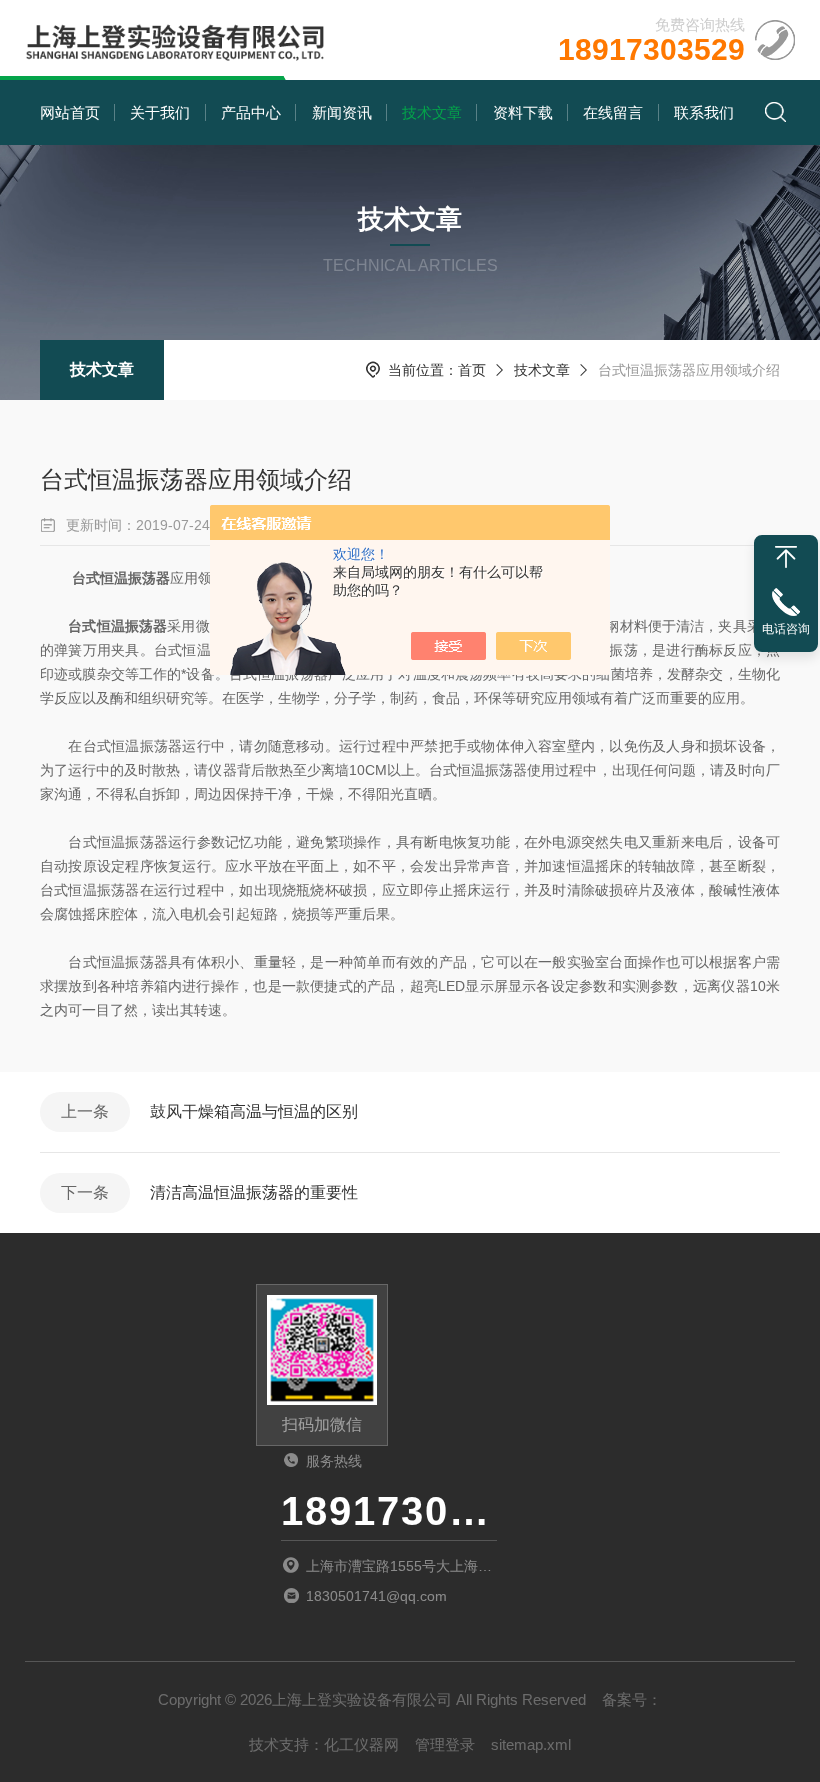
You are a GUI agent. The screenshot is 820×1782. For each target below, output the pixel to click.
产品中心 (251, 112)
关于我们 (160, 112)
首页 (472, 370)
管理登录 (445, 1744)
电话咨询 (786, 629)
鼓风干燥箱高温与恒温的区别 (254, 1111)
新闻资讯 (342, 112)
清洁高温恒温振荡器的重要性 (254, 1192)
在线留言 (613, 112)
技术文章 (432, 112)
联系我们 (704, 112)
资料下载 (523, 112)
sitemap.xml (531, 1744)
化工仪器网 (361, 1744)
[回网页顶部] (786, 557)
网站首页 (70, 112)
